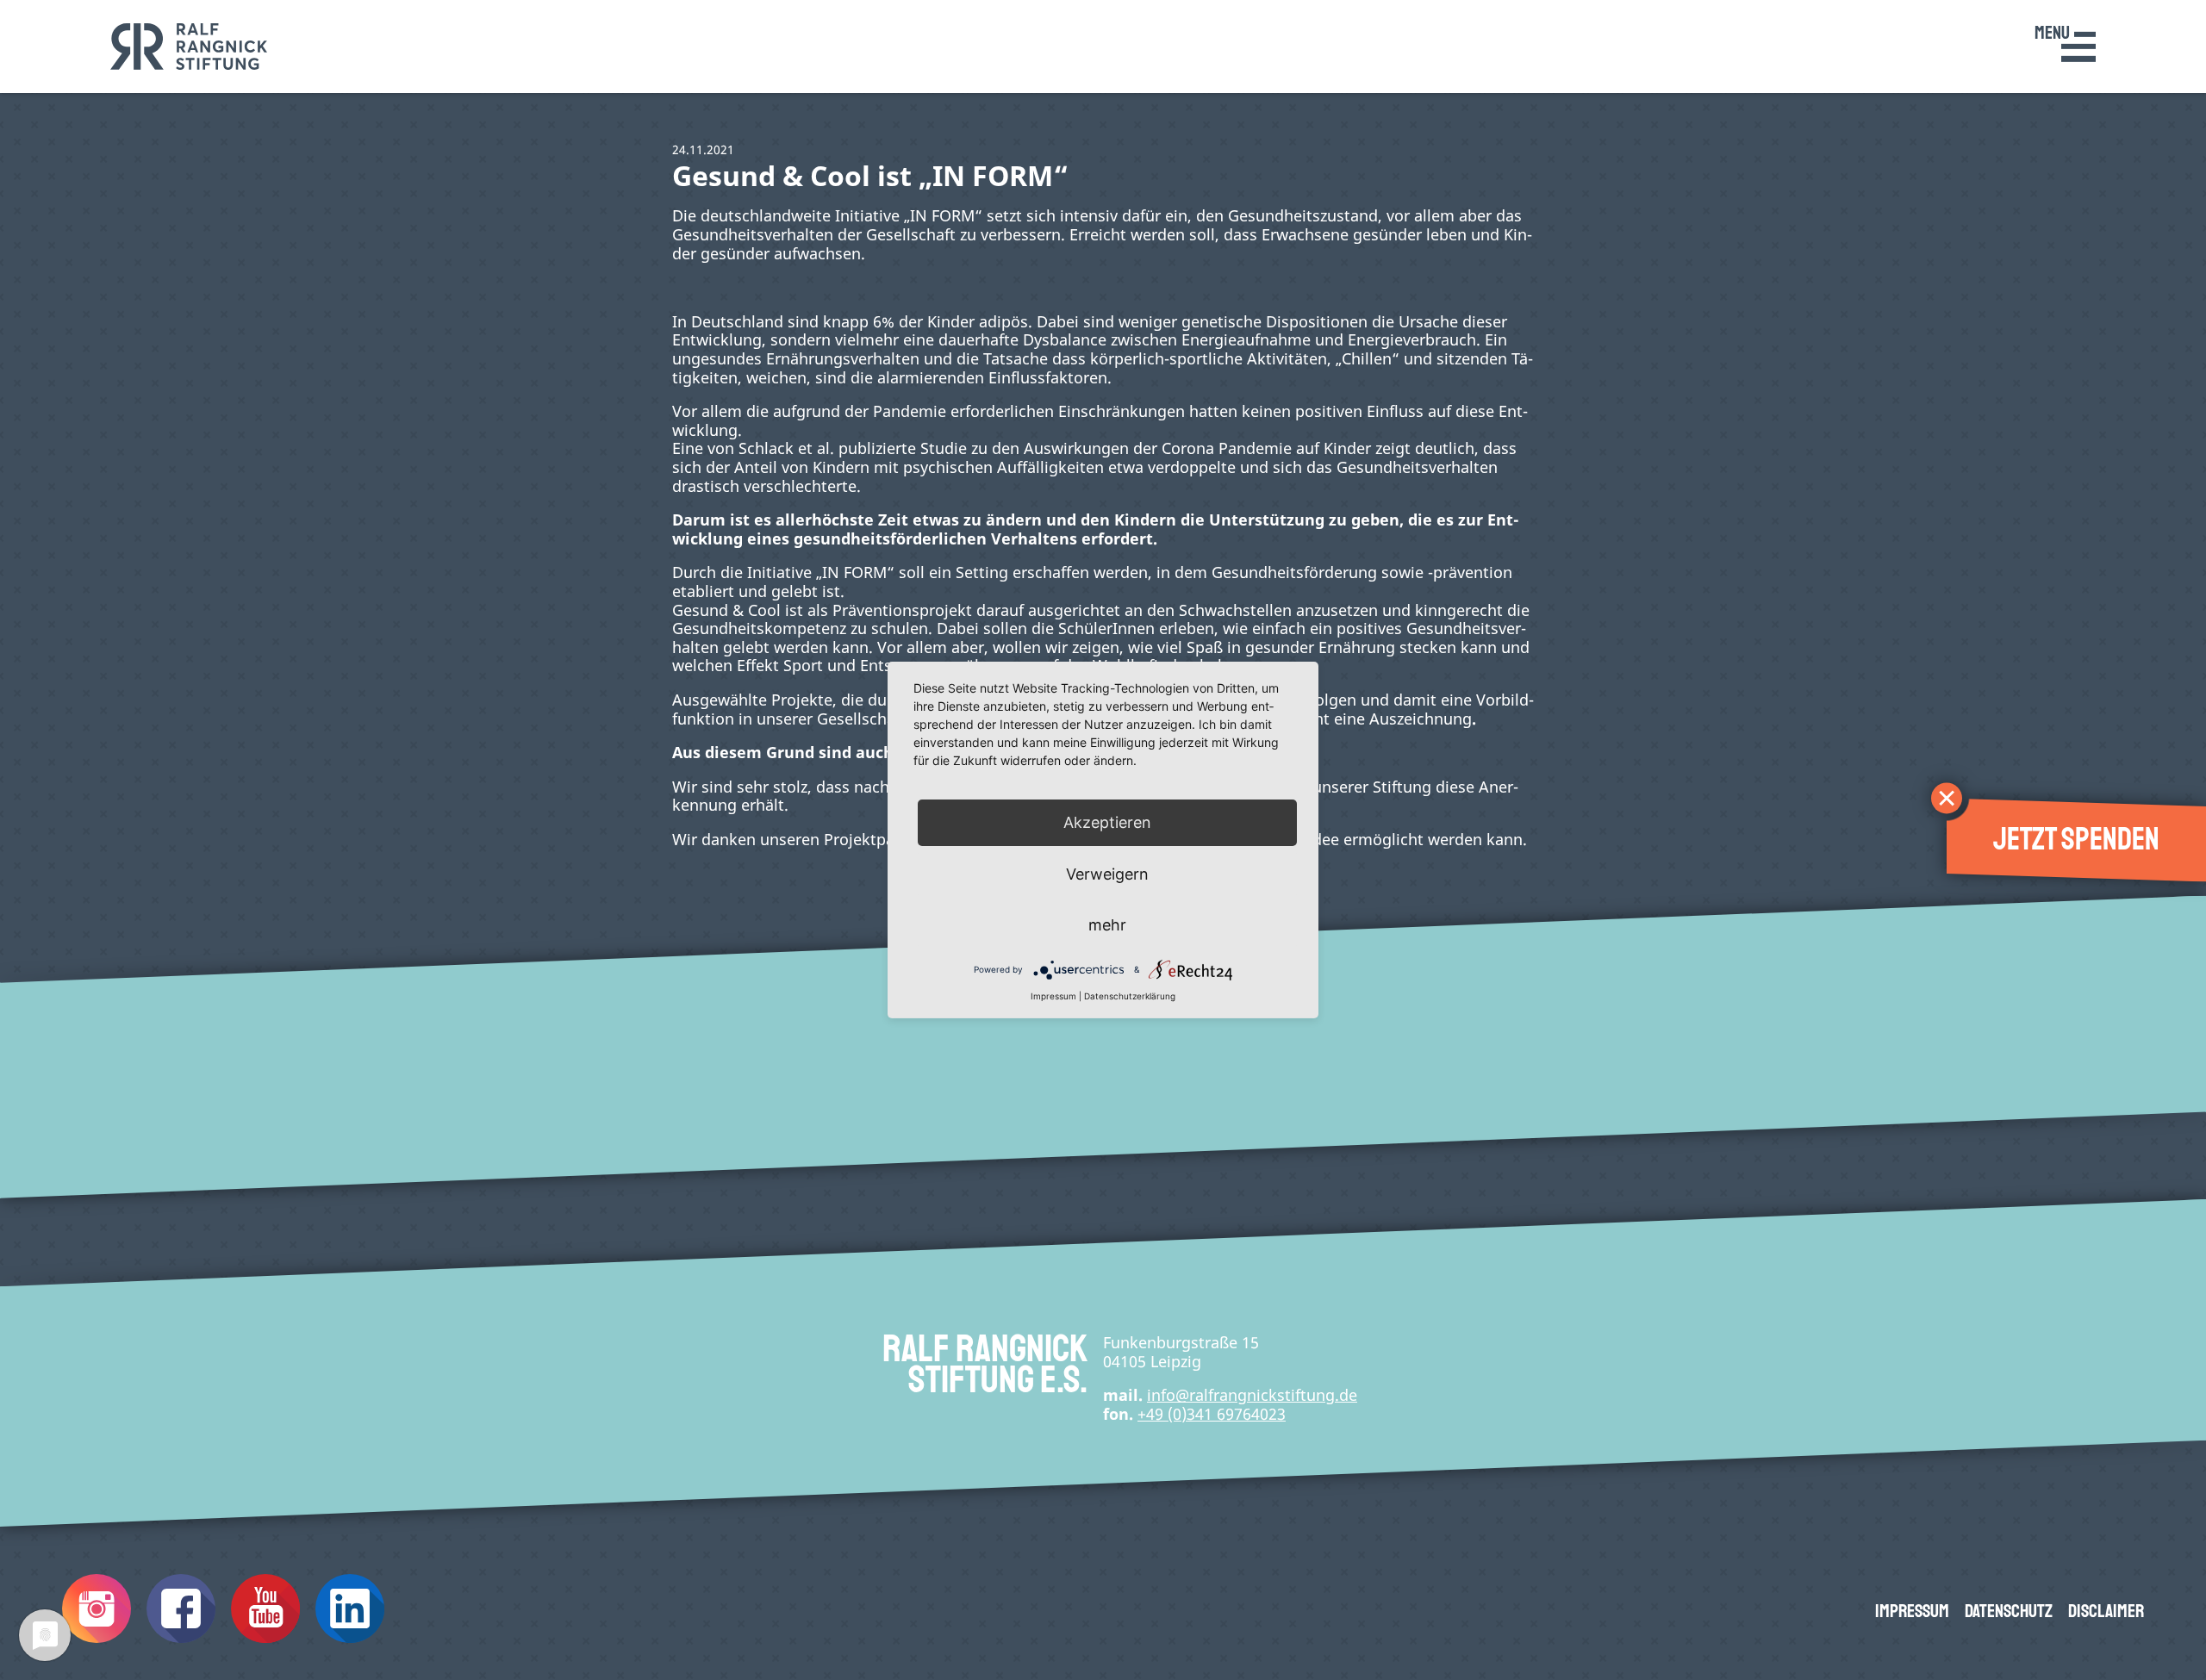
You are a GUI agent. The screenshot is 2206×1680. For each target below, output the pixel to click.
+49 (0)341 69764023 (1212, 1414)
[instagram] (97, 1636)
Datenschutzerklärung (1130, 996)
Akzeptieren (1107, 822)
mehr (1107, 925)
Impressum (1912, 1611)
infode (1252, 1395)
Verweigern (1107, 874)
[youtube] (265, 1636)
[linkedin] (350, 1636)
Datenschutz (2009, 1611)
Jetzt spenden (2076, 840)
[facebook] (181, 1636)
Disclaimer (2106, 1611)
